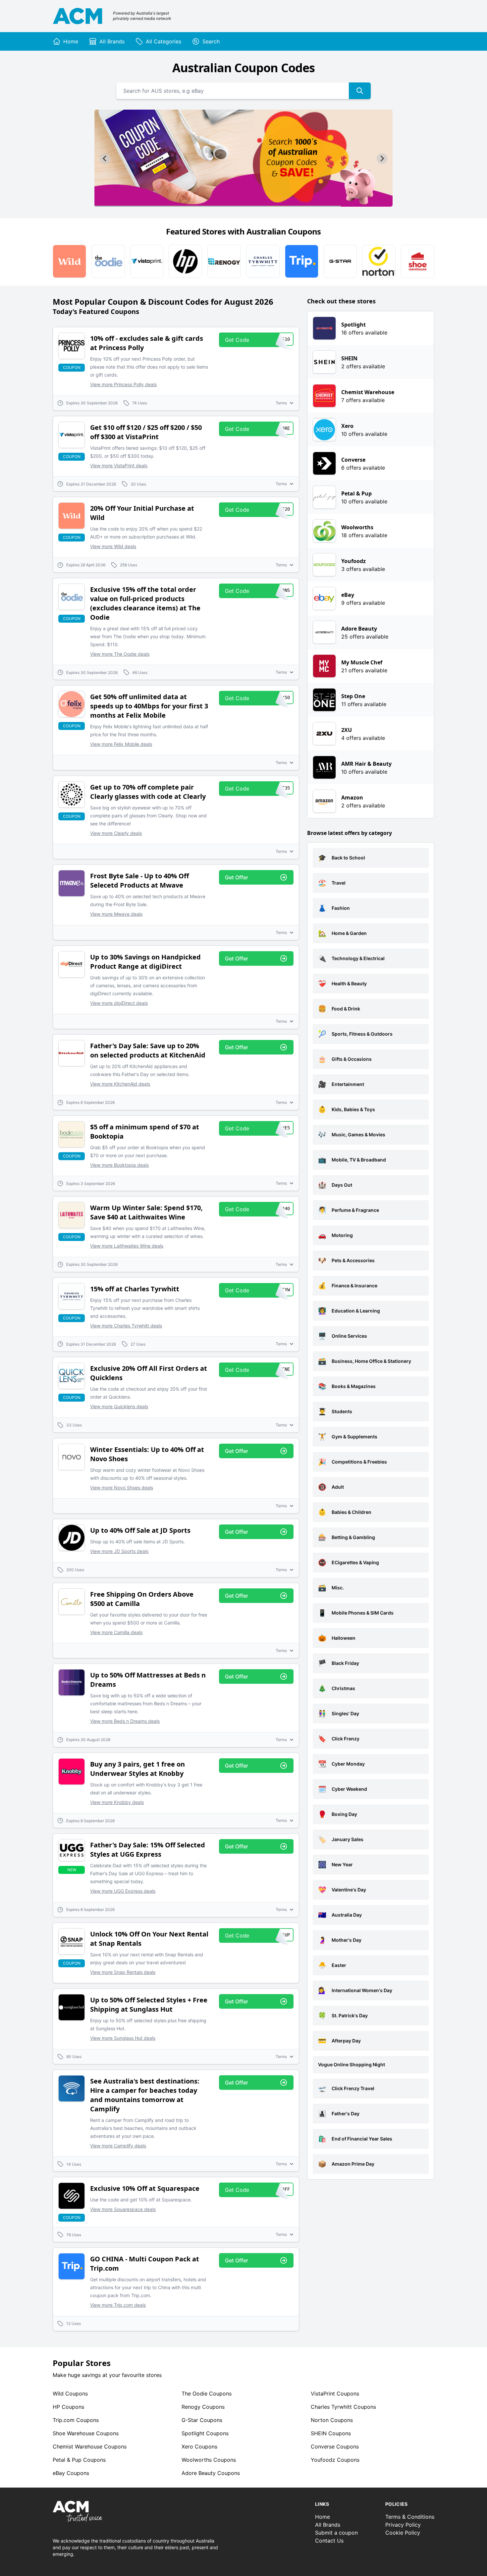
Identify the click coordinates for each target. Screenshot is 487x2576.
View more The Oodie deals (120, 654)
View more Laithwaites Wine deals (127, 1246)
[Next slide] (382, 159)
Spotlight (205, 2433)
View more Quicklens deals (119, 1406)
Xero (199, 2447)
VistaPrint (335, 2394)
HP (68, 2407)
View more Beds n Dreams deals (125, 1721)
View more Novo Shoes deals (122, 1488)
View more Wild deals (113, 546)
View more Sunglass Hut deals (123, 2038)
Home (323, 2517)
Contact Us (329, 2541)
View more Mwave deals (116, 914)
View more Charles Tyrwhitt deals (126, 1326)
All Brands (328, 2525)
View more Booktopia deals (119, 1165)
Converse (335, 2447)
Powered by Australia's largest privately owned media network (142, 16)
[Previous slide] (105, 159)
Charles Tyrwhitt (343, 2407)
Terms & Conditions (410, 2517)
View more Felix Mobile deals (121, 744)
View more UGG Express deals (123, 1891)
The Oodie (207, 2394)
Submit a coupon (336, 2533)
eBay (71, 2473)
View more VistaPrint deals (119, 465)
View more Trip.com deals (118, 2305)
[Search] (360, 91)
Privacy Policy (403, 2525)
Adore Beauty (211, 2473)
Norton (332, 2420)
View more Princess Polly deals (123, 384)
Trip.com (76, 2420)
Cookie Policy (403, 2533)
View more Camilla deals (116, 1632)
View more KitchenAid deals (120, 1084)
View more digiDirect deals (119, 1003)
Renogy (203, 2407)
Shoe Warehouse (86, 2433)
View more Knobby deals (117, 1802)
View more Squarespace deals (123, 2209)
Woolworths (209, 2460)
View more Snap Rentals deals (123, 1972)
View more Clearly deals (116, 833)
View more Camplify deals (118, 2146)
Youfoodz (335, 2460)
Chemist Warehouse (90, 2447)
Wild (70, 2394)
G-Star (202, 2420)
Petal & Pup (79, 2460)
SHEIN (331, 2433)
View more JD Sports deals (119, 1551)
